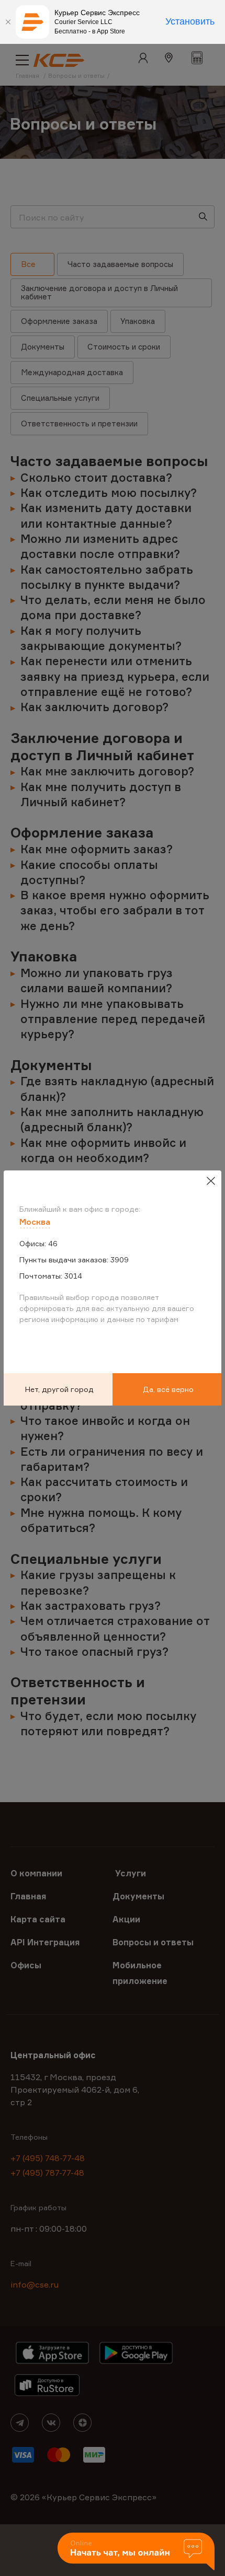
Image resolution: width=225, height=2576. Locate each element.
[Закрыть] (8, 22)
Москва (35, 1222)
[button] (136, 2552)
